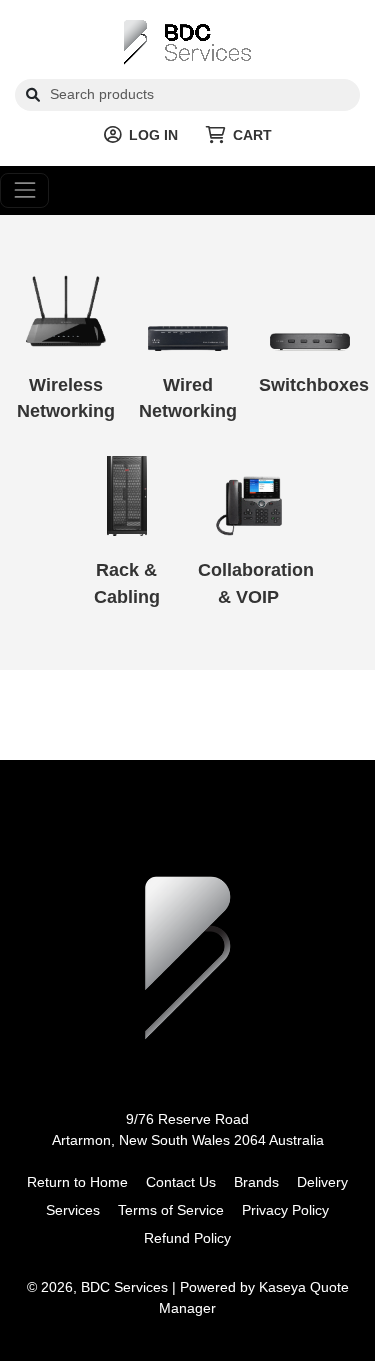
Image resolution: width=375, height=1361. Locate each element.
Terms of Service (171, 1210)
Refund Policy (187, 1238)
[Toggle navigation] (24, 190)
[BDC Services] (187, 41)
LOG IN (153, 135)
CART (252, 135)
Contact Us (181, 1182)
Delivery (322, 1182)
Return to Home (77, 1182)
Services (73, 1210)
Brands (256, 1182)
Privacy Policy (285, 1210)
